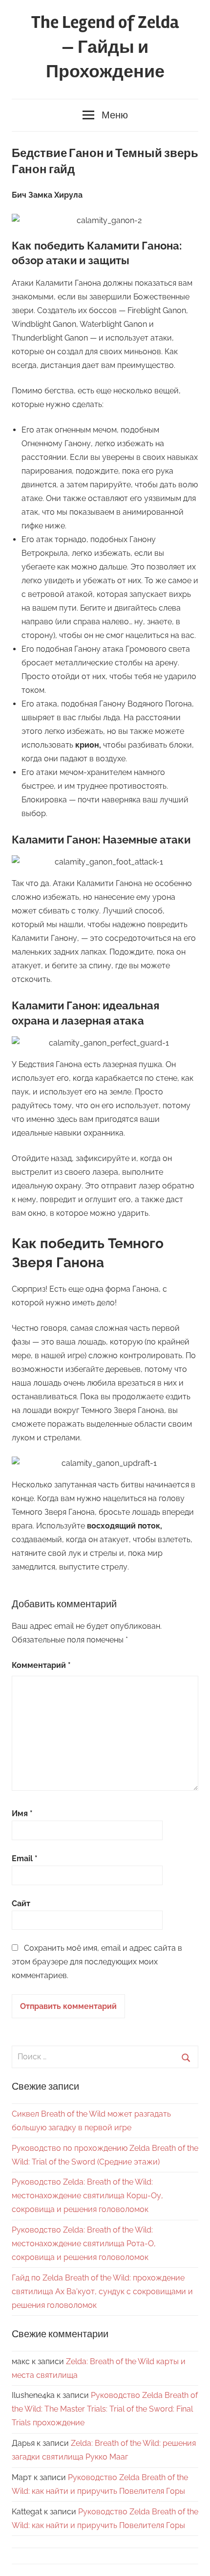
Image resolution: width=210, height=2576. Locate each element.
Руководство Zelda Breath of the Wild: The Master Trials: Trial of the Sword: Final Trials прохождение (105, 2409)
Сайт (21, 1904)
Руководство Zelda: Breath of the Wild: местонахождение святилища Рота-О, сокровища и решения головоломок (84, 2244)
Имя (22, 1813)
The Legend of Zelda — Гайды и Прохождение (105, 47)
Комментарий (41, 1665)
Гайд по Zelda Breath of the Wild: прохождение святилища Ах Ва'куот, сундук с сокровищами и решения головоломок (102, 2291)
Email (25, 1858)
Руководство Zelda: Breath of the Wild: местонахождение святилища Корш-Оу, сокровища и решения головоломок (87, 2196)
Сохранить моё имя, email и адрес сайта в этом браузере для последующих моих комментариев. (97, 1962)
